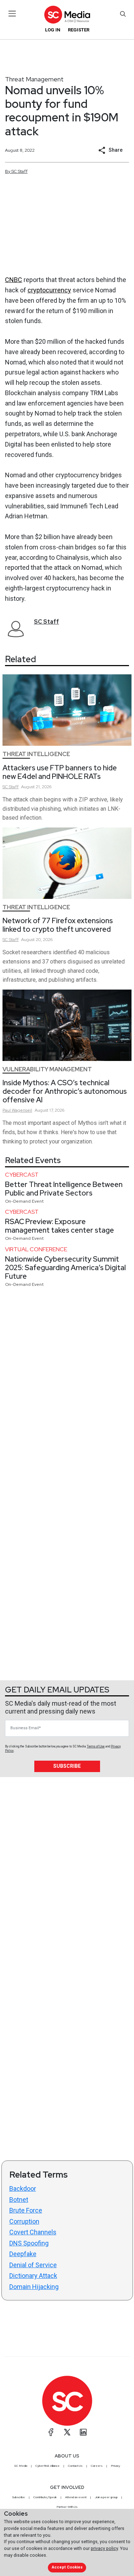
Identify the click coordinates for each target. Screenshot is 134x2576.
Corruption (24, 2221)
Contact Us (75, 2466)
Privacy (115, 2466)
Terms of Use (96, 1746)
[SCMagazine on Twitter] (67, 2432)
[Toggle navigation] (12, 14)
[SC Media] (67, 14)
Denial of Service (33, 2265)
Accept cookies (67, 2567)
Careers (97, 2466)
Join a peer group (106, 2497)
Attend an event (76, 2497)
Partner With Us (67, 2507)
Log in (53, 30)
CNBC (14, 280)
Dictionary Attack (33, 2276)
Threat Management (34, 79)
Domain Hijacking (34, 2287)
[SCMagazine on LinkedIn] (83, 2432)
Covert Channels (33, 2232)
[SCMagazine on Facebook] (51, 2432)
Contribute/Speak (45, 2497)
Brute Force (26, 2210)
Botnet (19, 2200)
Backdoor (23, 2188)
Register (79, 30)
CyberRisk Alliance (48, 2466)
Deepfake (23, 2254)
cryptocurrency (49, 290)
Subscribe (67, 1766)
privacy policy (104, 2548)
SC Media (21, 2466)
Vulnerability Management (47, 1069)
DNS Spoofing (29, 2243)
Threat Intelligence (36, 754)
